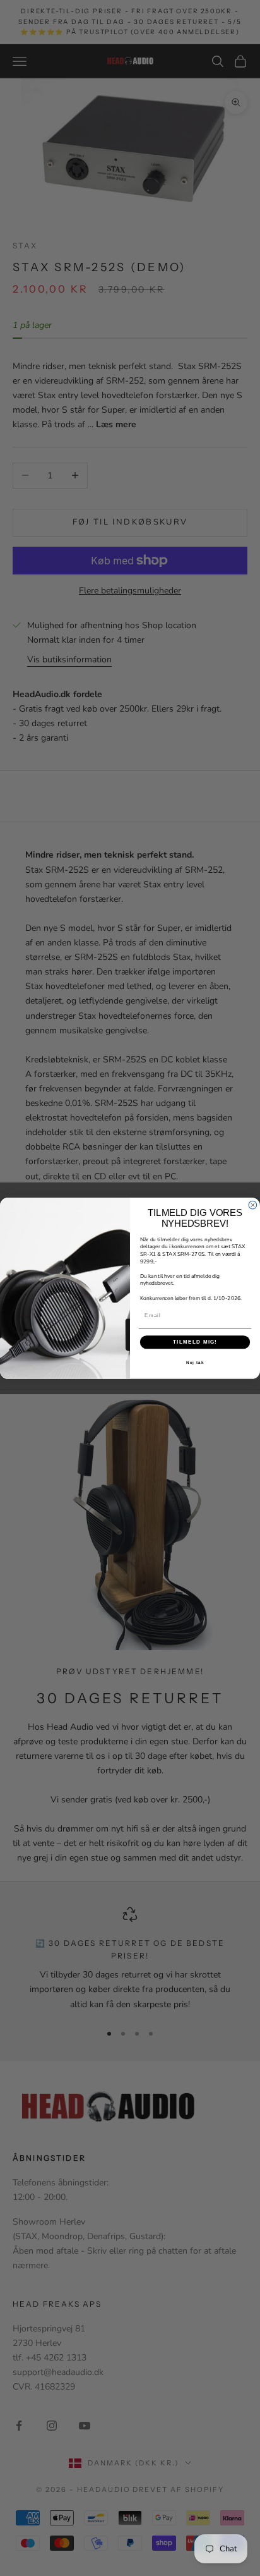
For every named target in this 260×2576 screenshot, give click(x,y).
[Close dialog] (253, 1205)
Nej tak (195, 1362)
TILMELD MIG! (195, 1341)
